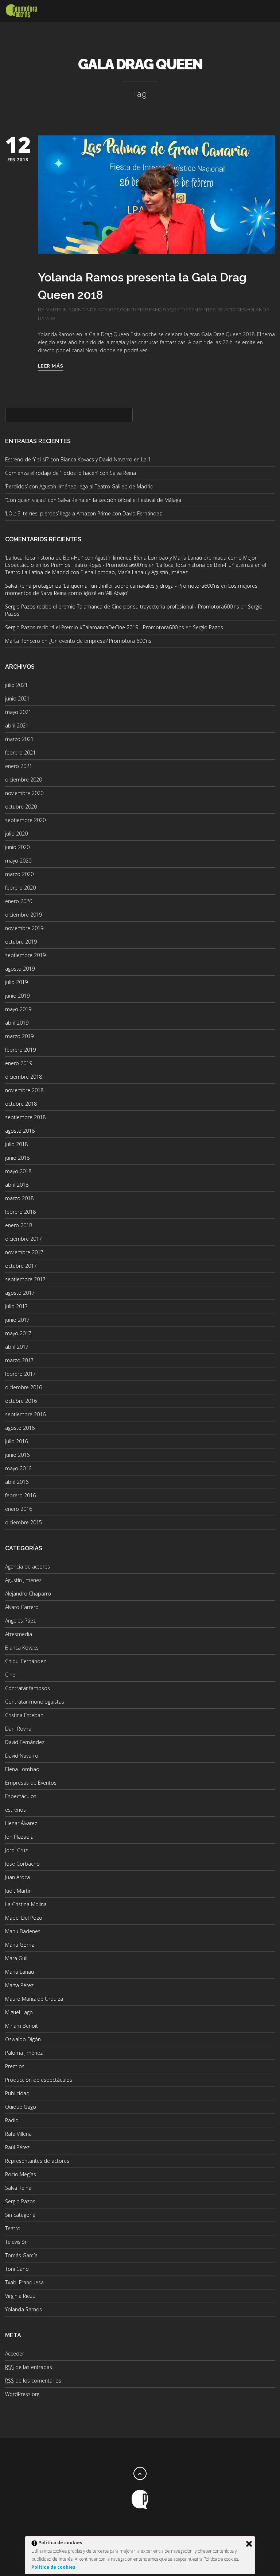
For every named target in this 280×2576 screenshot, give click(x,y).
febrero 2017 (20, 1374)
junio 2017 (17, 1320)
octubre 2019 (21, 942)
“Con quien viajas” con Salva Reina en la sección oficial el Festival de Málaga (93, 500)
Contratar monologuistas (35, 1702)
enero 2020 (19, 901)
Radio (12, 2120)
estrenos (15, 1810)
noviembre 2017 (24, 1252)
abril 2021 (17, 725)
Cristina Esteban (24, 1715)
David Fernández (25, 1742)
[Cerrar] (249, 2544)
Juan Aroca (17, 1877)
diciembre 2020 (24, 780)
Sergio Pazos (208, 627)
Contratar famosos (146, 310)
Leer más (51, 366)
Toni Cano (17, 2269)
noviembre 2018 (24, 1090)
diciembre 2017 (24, 1239)
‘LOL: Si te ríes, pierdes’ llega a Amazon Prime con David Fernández (83, 513)
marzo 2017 (19, 1360)
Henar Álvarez (21, 1823)
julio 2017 (16, 1306)
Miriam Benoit (22, 2026)
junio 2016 (17, 1455)
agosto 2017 (20, 1293)
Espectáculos (21, 1796)
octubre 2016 (21, 1401)
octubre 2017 (21, 1266)
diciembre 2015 (24, 1522)
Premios (15, 2066)
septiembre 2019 (25, 955)
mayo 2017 (18, 1333)
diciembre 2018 (24, 1077)
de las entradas (29, 2367)
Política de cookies (54, 2567)
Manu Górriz (20, 1945)
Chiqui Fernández (26, 1661)
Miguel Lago (19, 2012)
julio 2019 (16, 982)
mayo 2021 (18, 712)
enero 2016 (19, 1509)
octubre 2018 (21, 1104)
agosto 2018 (20, 1131)
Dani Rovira (18, 1729)
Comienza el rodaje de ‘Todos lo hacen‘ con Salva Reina (71, 473)
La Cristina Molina (26, 1904)
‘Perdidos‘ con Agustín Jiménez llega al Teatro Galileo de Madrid (79, 486)
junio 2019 (17, 996)
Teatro (13, 2228)
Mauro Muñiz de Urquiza (34, 1999)
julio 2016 (16, 1441)
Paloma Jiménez (24, 2053)
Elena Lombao (22, 1769)
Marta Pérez (19, 1985)
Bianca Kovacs (22, 1648)
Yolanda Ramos (24, 2309)
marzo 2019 (19, 1036)
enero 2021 (19, 766)
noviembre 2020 (24, 793)
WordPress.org (22, 2394)
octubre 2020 (21, 807)
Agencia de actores (94, 310)
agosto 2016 (20, 1428)
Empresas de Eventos (31, 1783)
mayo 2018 (18, 1171)
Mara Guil (16, 1958)
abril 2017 (17, 1347)
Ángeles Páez (20, 1621)
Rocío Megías (21, 2174)
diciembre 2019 (24, 915)
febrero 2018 (20, 1212)
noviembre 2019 (24, 928)
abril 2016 (17, 1482)
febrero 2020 (20, 888)
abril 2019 (17, 1023)
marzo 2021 (19, 739)
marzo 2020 (19, 874)
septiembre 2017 (25, 1279)
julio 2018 (16, 1144)
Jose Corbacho (22, 1864)
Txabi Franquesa (24, 2282)
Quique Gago (21, 2107)
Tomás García (21, 2255)
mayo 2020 (18, 861)
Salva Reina (18, 2188)
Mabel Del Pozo (24, 1918)
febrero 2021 (20, 753)
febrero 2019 (20, 1050)
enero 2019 (19, 1063)
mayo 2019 (18, 1009)
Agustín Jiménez (23, 1580)
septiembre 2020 (25, 820)
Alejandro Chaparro (28, 1594)
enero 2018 (19, 1225)
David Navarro (22, 1756)
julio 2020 (16, 834)
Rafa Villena (18, 2134)
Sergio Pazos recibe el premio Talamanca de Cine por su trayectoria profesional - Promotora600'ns (122, 606)
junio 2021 (17, 698)
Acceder (15, 2354)
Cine (10, 1675)
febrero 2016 (20, 1495)
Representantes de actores (209, 310)
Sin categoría (20, 2215)
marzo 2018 (19, 1198)
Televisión (16, 2242)
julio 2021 (16, 685)
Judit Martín (18, 1891)
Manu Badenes (23, 1931)
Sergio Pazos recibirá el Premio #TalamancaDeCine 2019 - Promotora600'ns (95, 627)
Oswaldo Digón (23, 2039)
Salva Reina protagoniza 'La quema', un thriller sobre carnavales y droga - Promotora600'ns (112, 586)
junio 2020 (17, 847)
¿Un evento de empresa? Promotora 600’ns (100, 641)
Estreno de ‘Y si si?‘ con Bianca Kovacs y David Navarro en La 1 (78, 459)
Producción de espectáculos (39, 2080)
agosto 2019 (20, 969)
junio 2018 (17, 1158)
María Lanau (20, 1972)
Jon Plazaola (19, 1837)
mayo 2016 (18, 1468)
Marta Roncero (23, 641)
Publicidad (17, 2093)
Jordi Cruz (16, 1850)
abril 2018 (17, 1185)
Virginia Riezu (20, 2296)
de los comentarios (33, 2381)
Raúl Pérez (17, 2147)
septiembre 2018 (25, 1117)
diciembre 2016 (24, 1387)
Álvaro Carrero (22, 1607)
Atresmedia (19, 1634)
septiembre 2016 (25, 1414)
